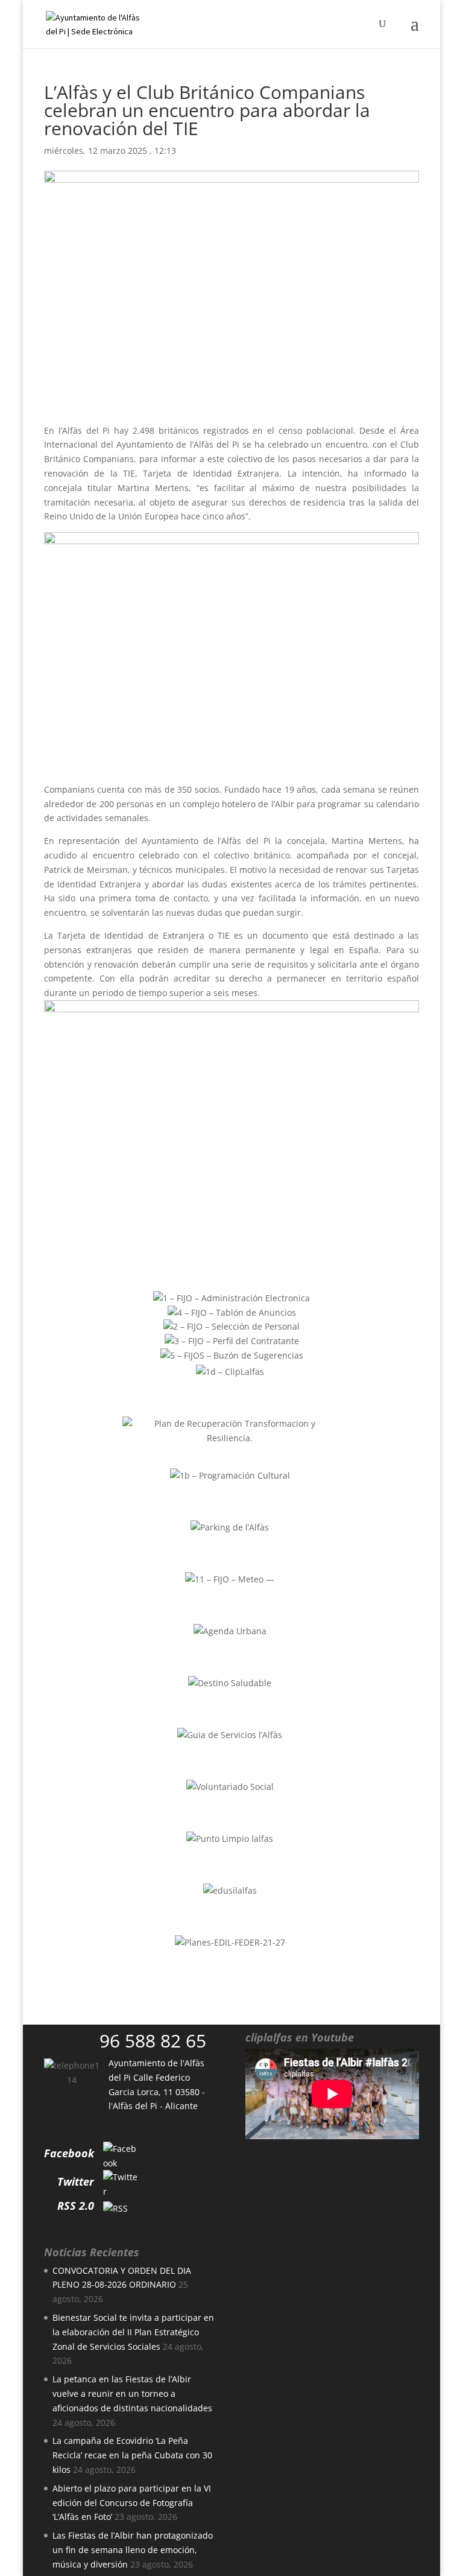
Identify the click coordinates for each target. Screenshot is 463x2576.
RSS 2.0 (76, 2206)
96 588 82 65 (153, 2041)
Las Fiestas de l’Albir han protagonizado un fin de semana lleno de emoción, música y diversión (133, 2550)
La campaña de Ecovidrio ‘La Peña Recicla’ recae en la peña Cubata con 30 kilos (132, 2455)
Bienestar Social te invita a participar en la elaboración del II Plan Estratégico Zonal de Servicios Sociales (133, 2332)
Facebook (69, 2153)
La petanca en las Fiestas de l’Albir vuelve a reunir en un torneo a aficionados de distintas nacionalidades (132, 2394)
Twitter (76, 2181)
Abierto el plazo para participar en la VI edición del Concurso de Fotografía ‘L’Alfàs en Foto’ (132, 2503)
